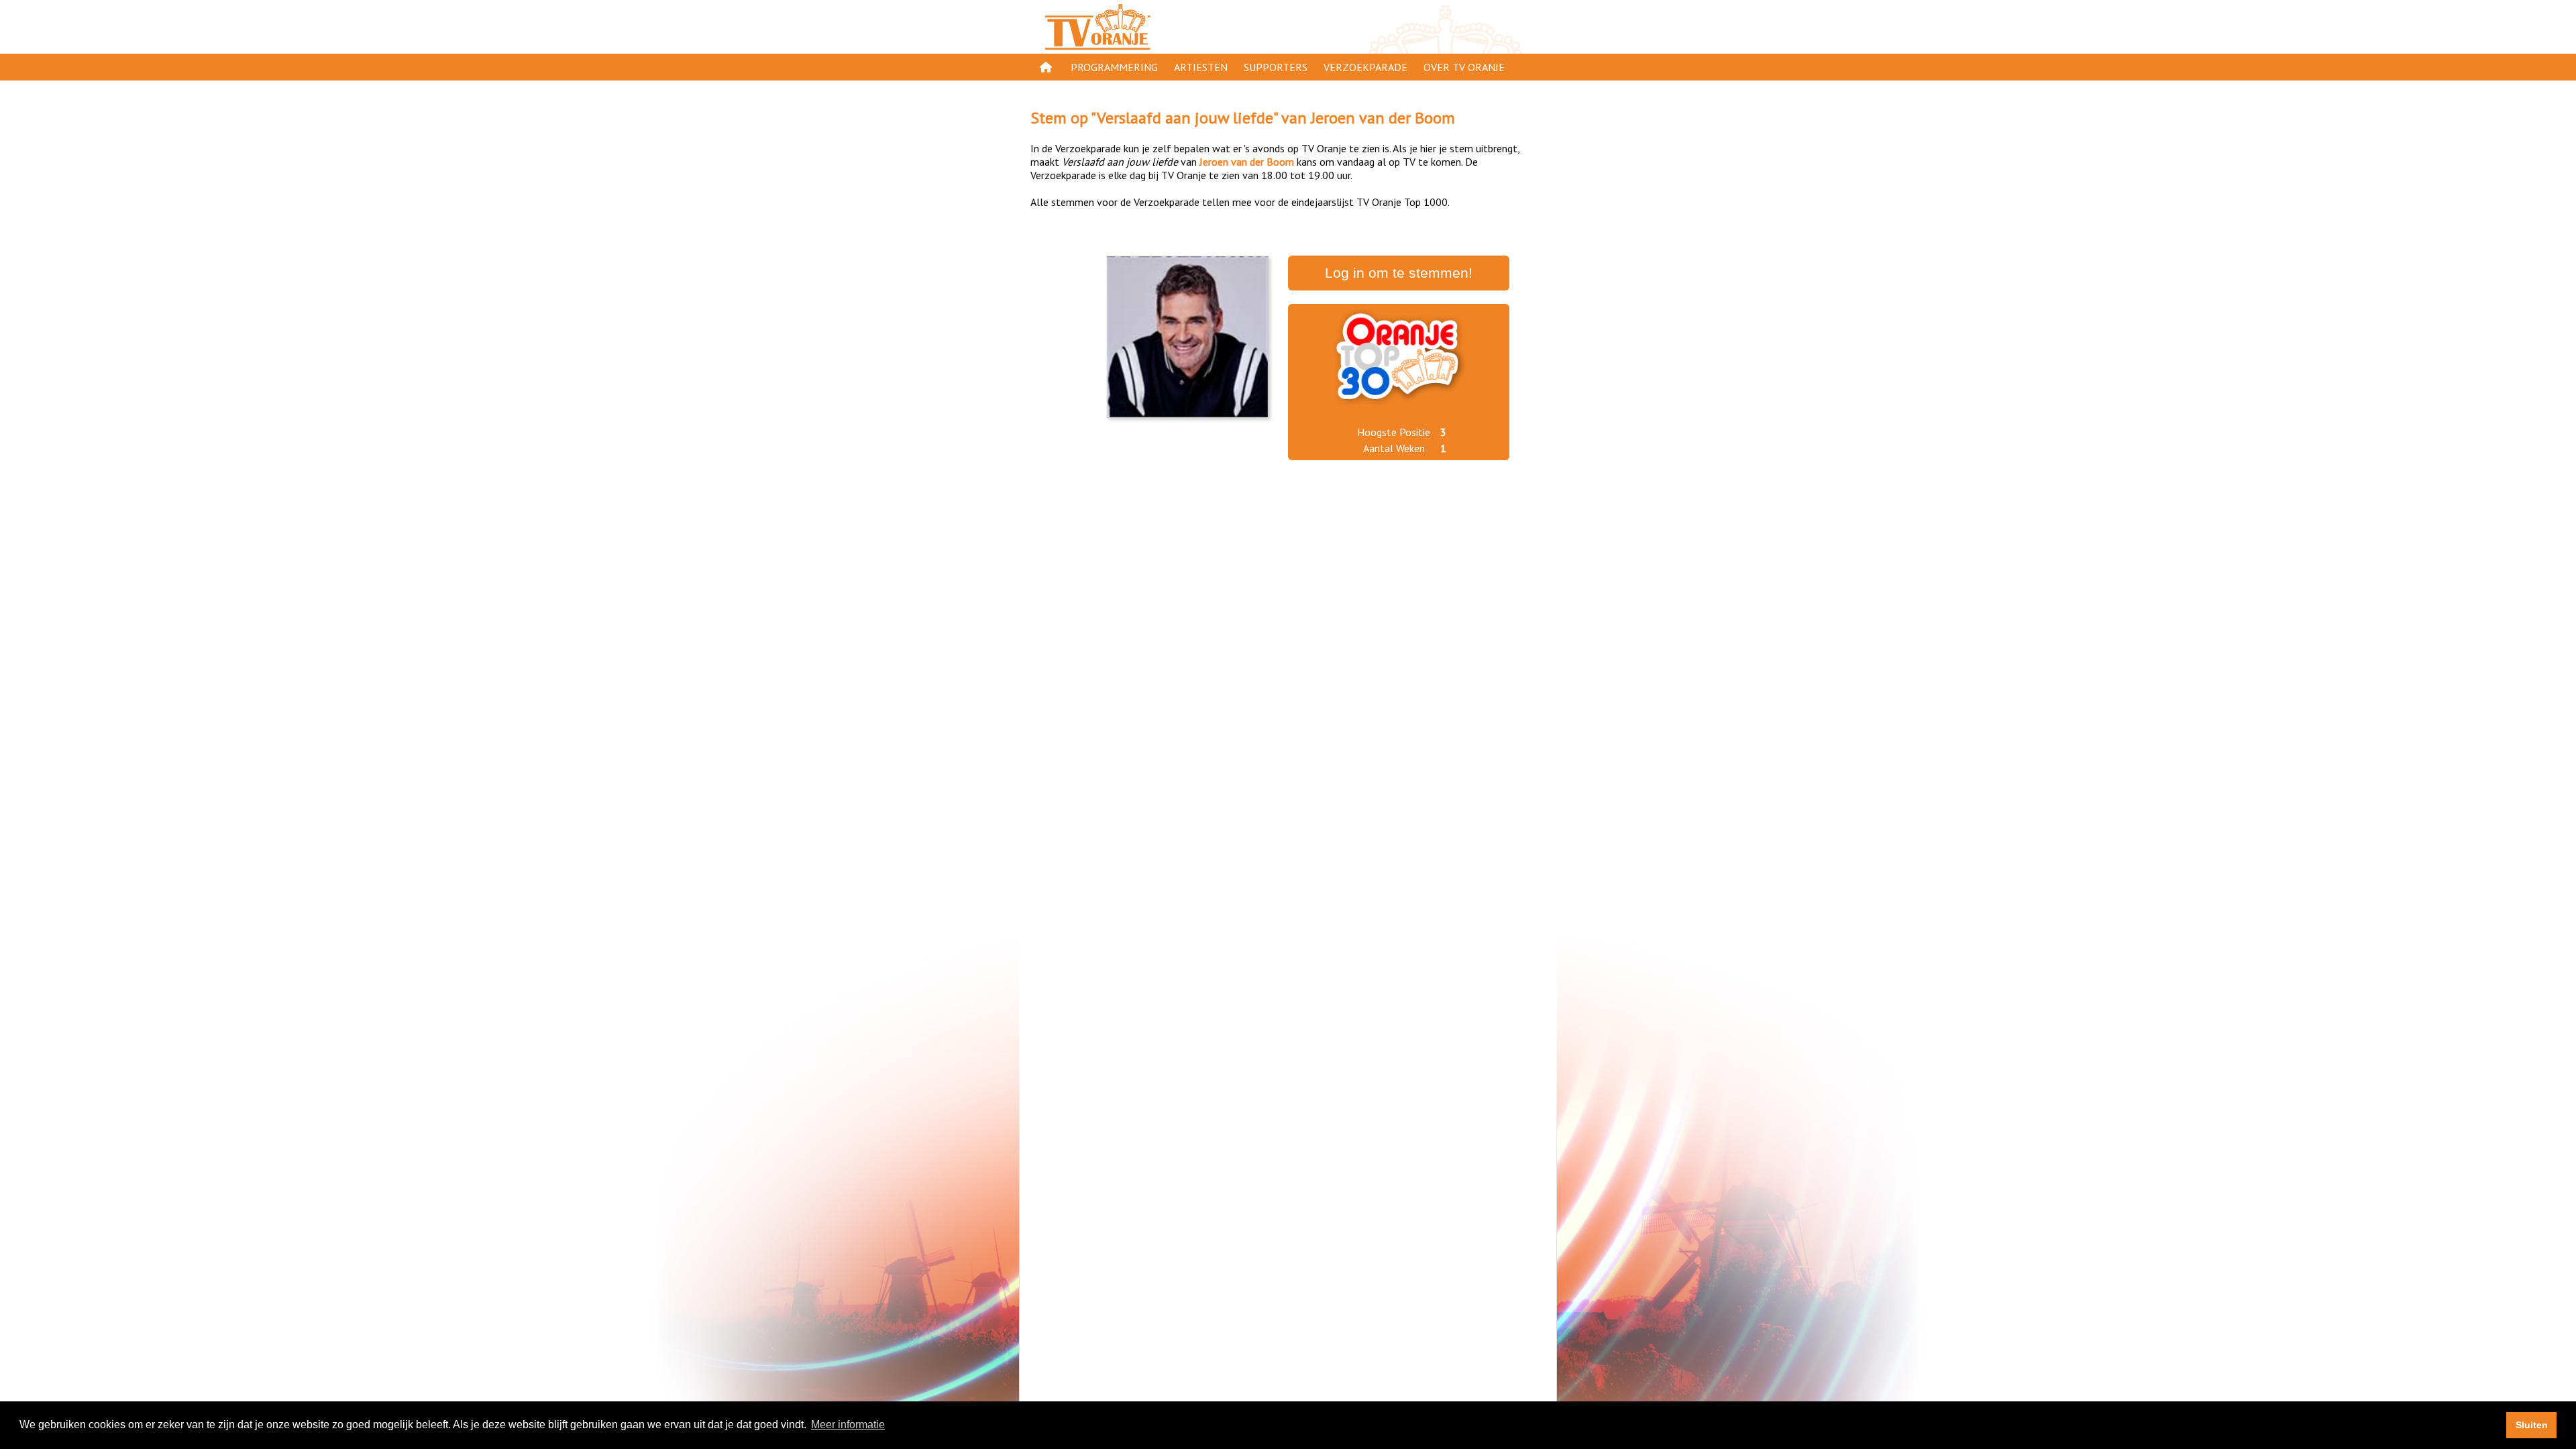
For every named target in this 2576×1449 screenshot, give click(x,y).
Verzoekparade (1365, 67)
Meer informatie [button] (848, 1425)
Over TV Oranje (1464, 67)
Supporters (1276, 67)
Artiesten (1201, 67)
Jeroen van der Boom (1383, 118)
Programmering (1114, 67)
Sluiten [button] (2532, 1425)
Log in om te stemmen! (1399, 273)
